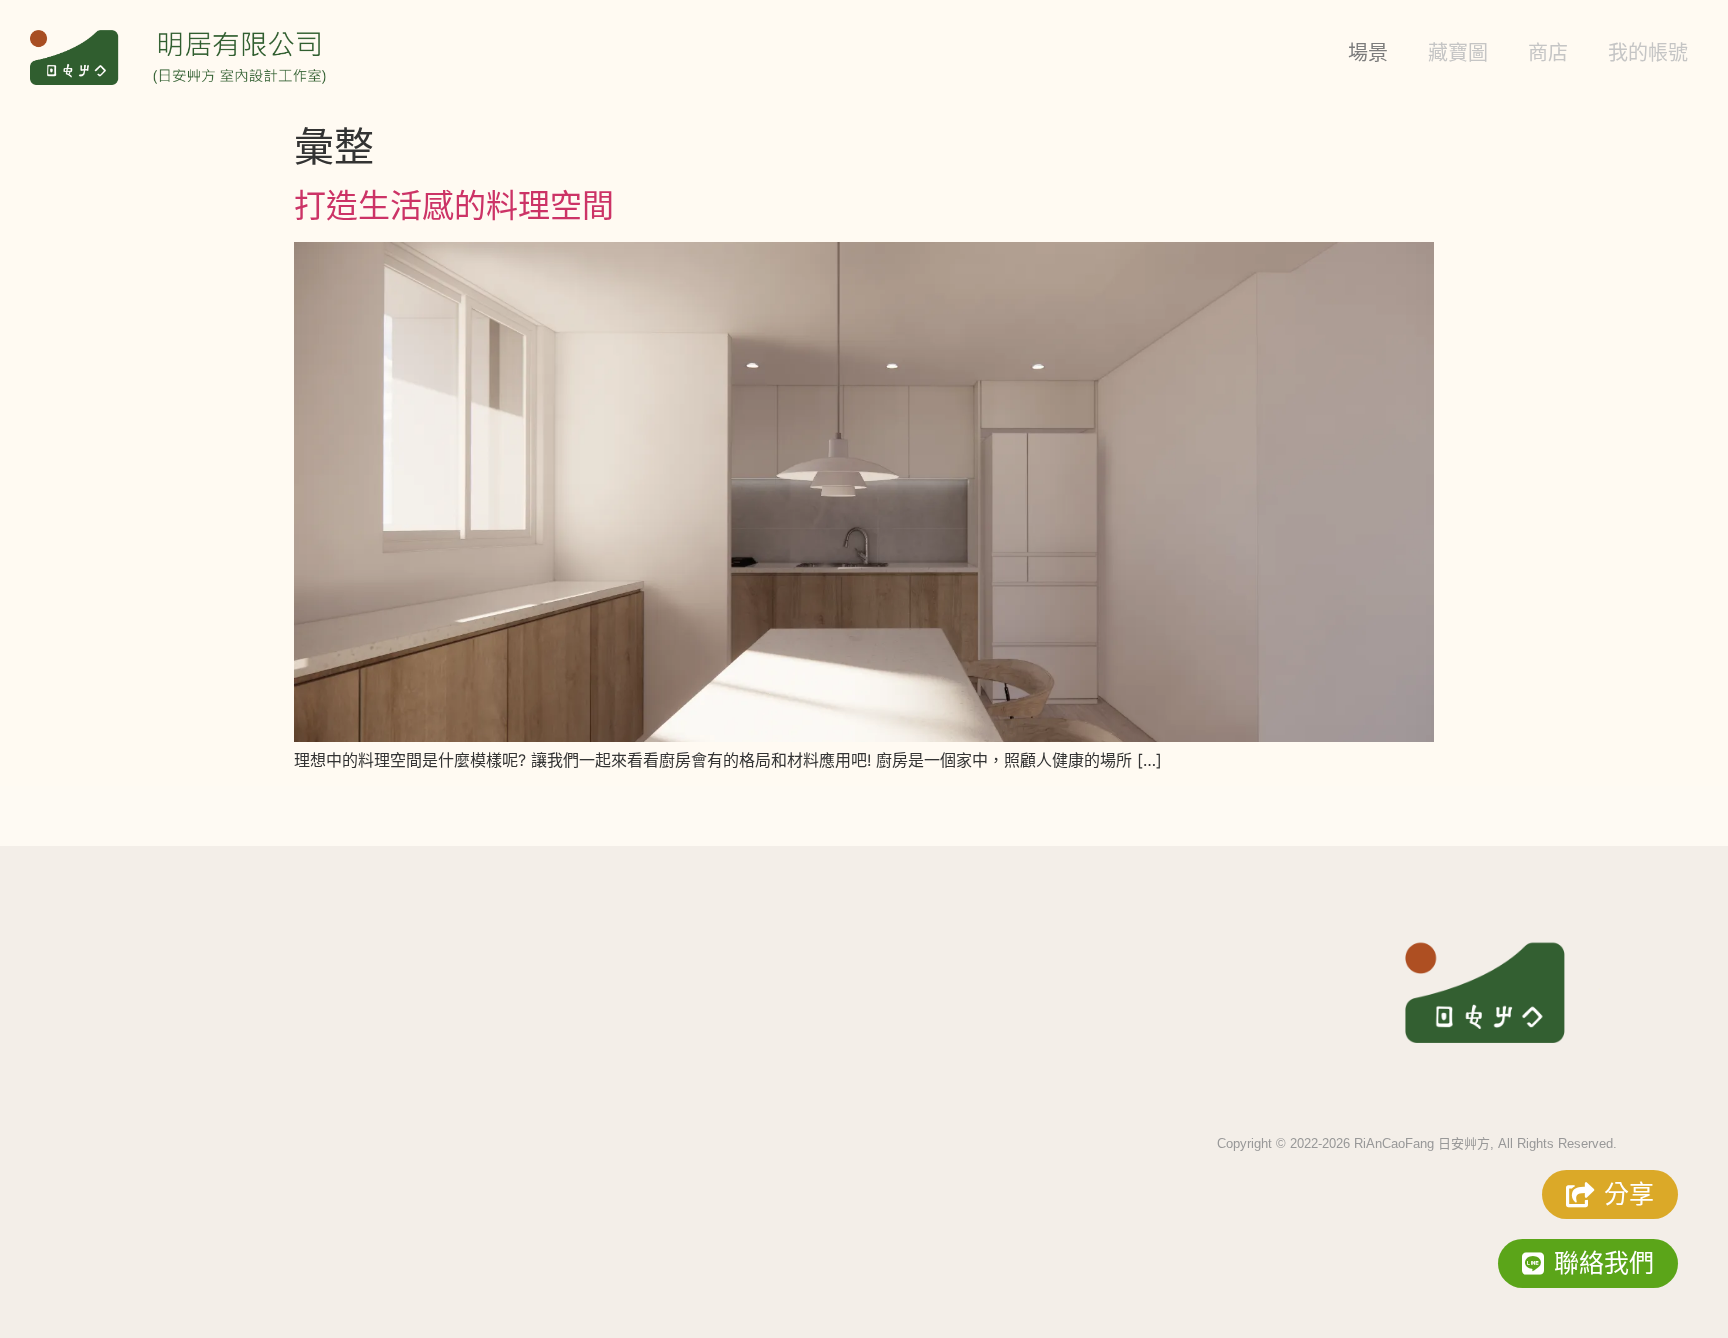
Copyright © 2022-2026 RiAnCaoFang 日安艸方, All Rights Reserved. (1417, 1143)
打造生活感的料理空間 (454, 205)
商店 (1548, 53)
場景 (1368, 53)
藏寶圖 (1458, 53)
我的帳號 (1648, 53)
